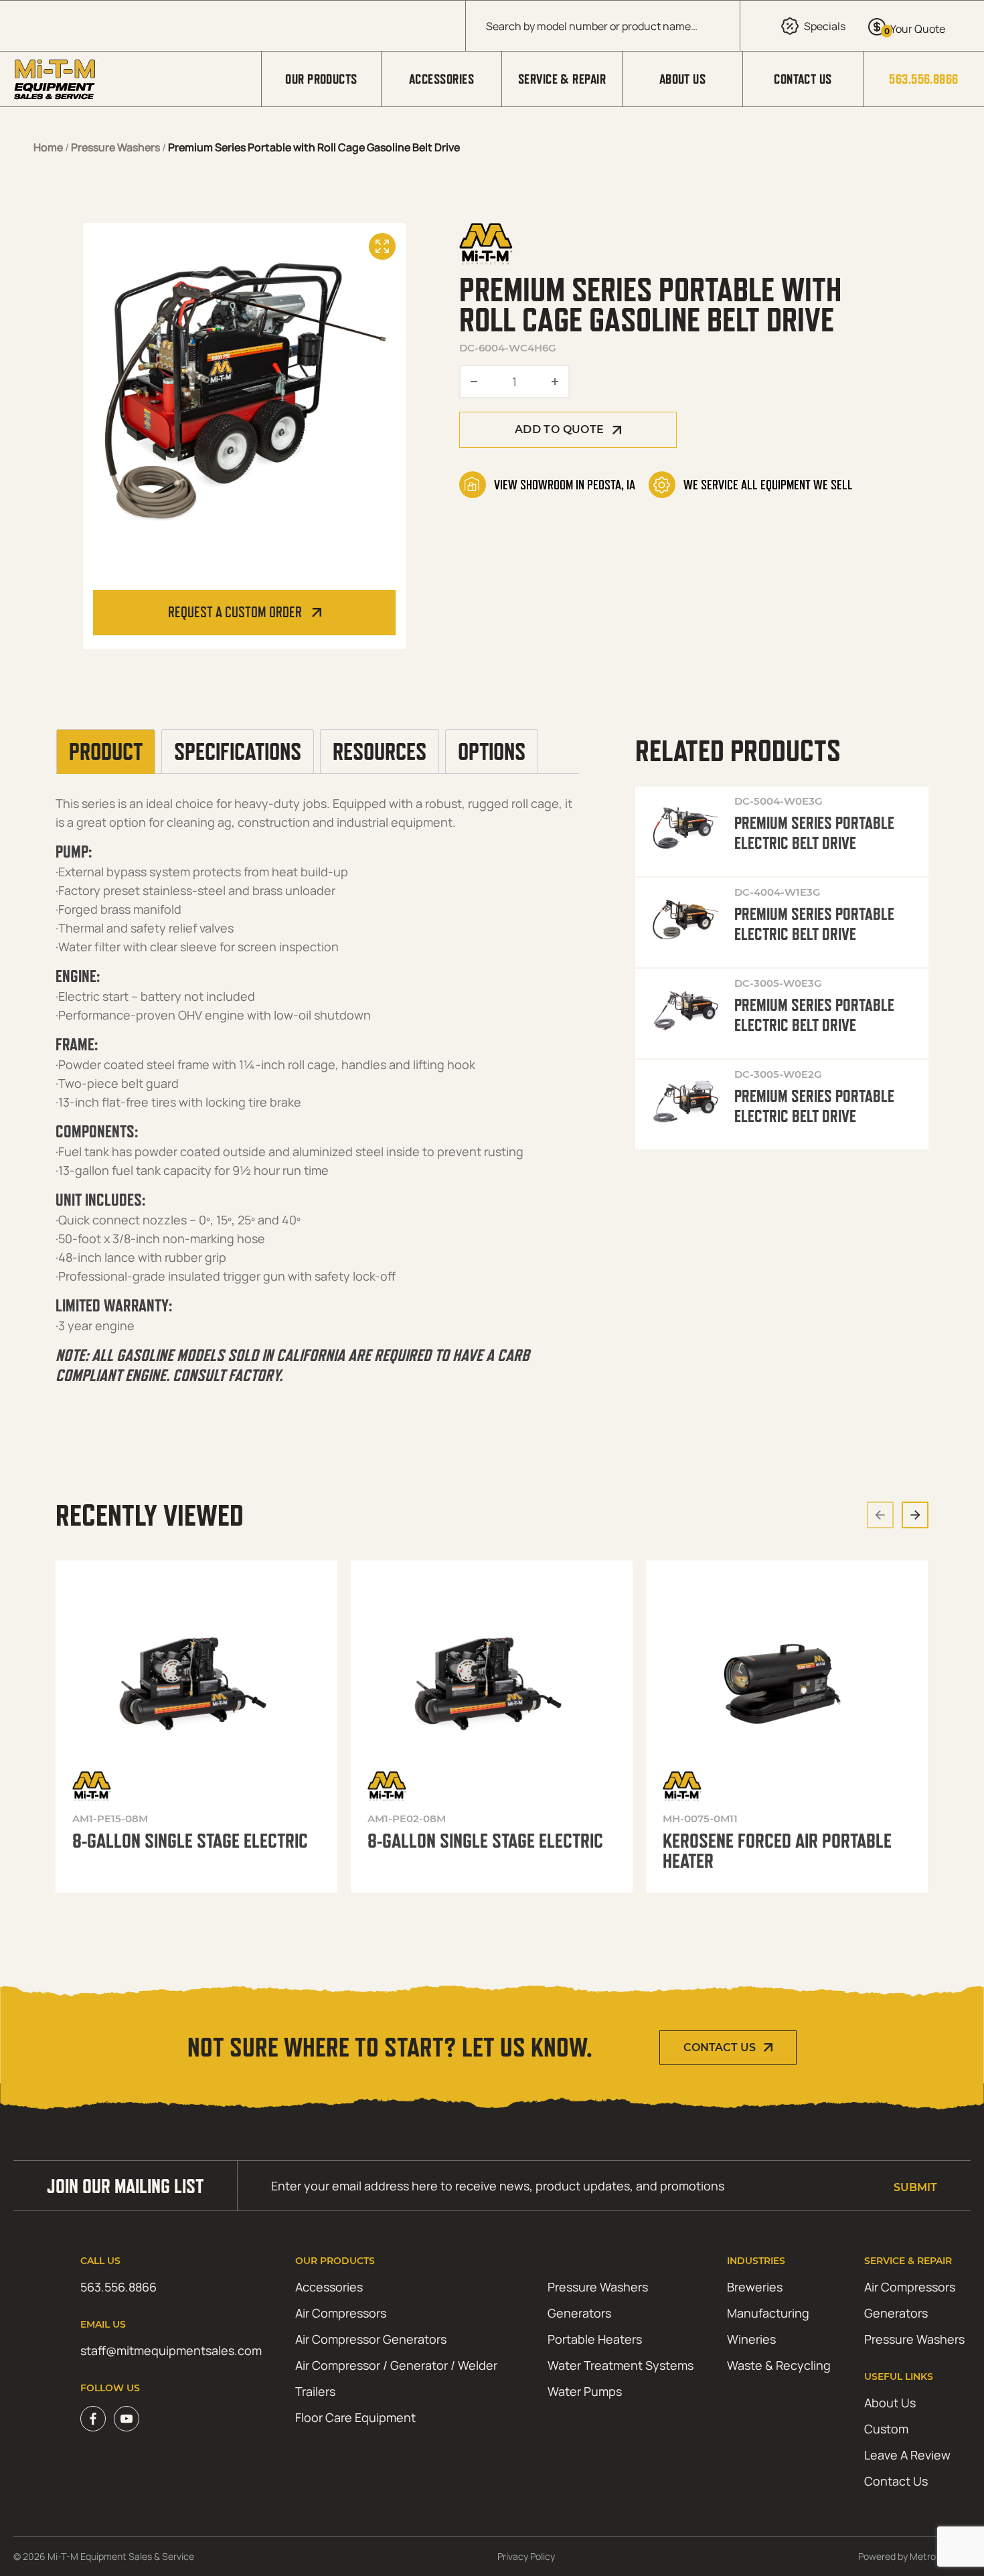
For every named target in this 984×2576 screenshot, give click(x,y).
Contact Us (803, 79)
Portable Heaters (595, 2339)
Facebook (93, 2419)
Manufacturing (768, 2313)
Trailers (315, 2391)
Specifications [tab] (238, 752)
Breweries (755, 2287)
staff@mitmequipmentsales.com (171, 2350)
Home (48, 147)
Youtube (127, 2419)
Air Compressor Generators (371, 2339)
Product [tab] (106, 752)
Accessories (441, 79)
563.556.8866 (923, 79)
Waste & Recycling (779, 2365)
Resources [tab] (380, 752)
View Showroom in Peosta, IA (565, 485)
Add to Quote (560, 429)
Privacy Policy (526, 2556)
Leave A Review (907, 2455)
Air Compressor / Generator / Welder (396, 2365)
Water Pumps (585, 2391)
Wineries (751, 2339)
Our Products (321, 79)
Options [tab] (492, 752)
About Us (683, 79)
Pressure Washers (115, 147)
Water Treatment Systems (621, 2365)
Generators (579, 2313)
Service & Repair (562, 79)
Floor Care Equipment (355, 2417)
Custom (886, 2429)
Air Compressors (341, 2313)
